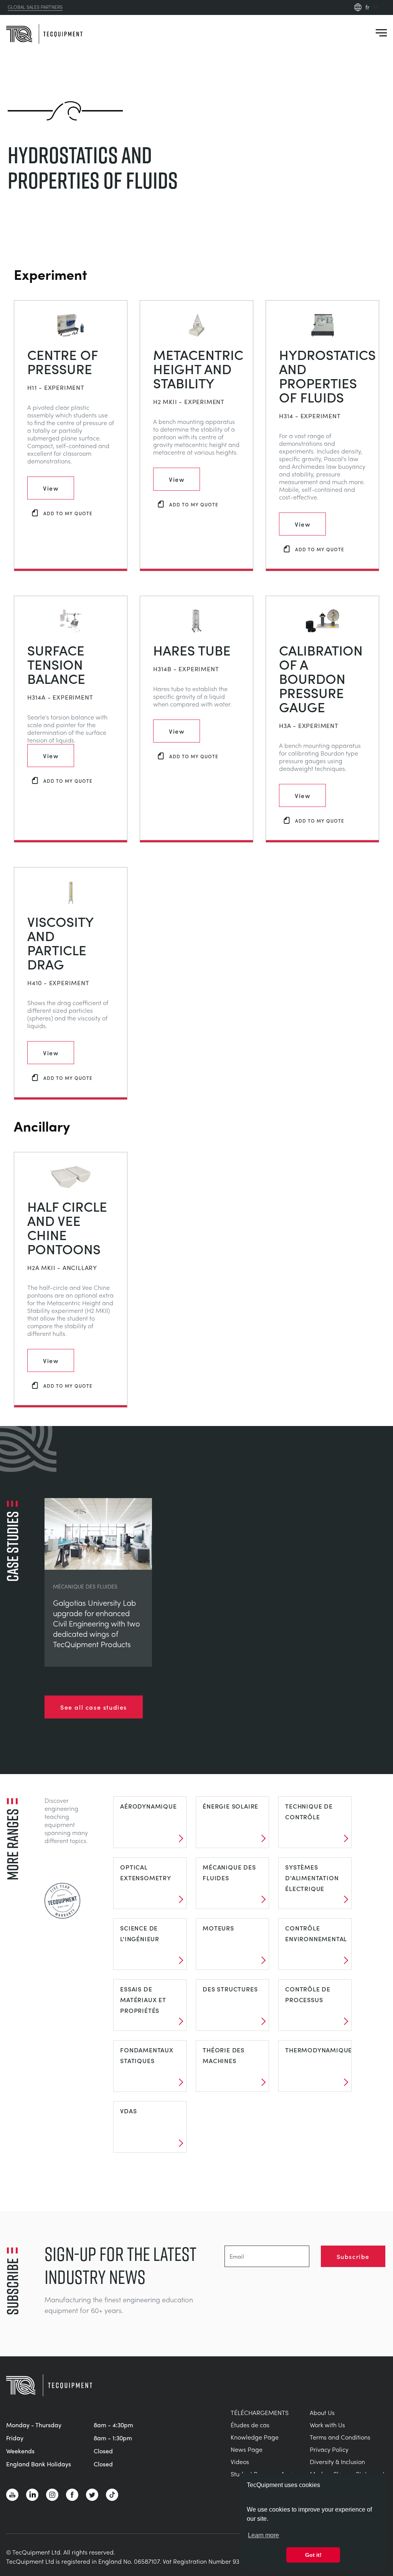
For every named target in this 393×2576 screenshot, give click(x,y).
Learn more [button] (263, 2535)
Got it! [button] (313, 2555)
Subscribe (353, 2256)
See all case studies (94, 1707)
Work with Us (327, 2425)
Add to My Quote (68, 513)
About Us (322, 2413)
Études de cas (250, 2425)
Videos (240, 2462)
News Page (247, 2449)
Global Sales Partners (35, 7)
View (51, 488)
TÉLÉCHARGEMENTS (260, 2413)
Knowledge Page (255, 2437)
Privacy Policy (329, 2449)
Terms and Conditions (340, 2437)
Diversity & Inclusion (337, 2462)
